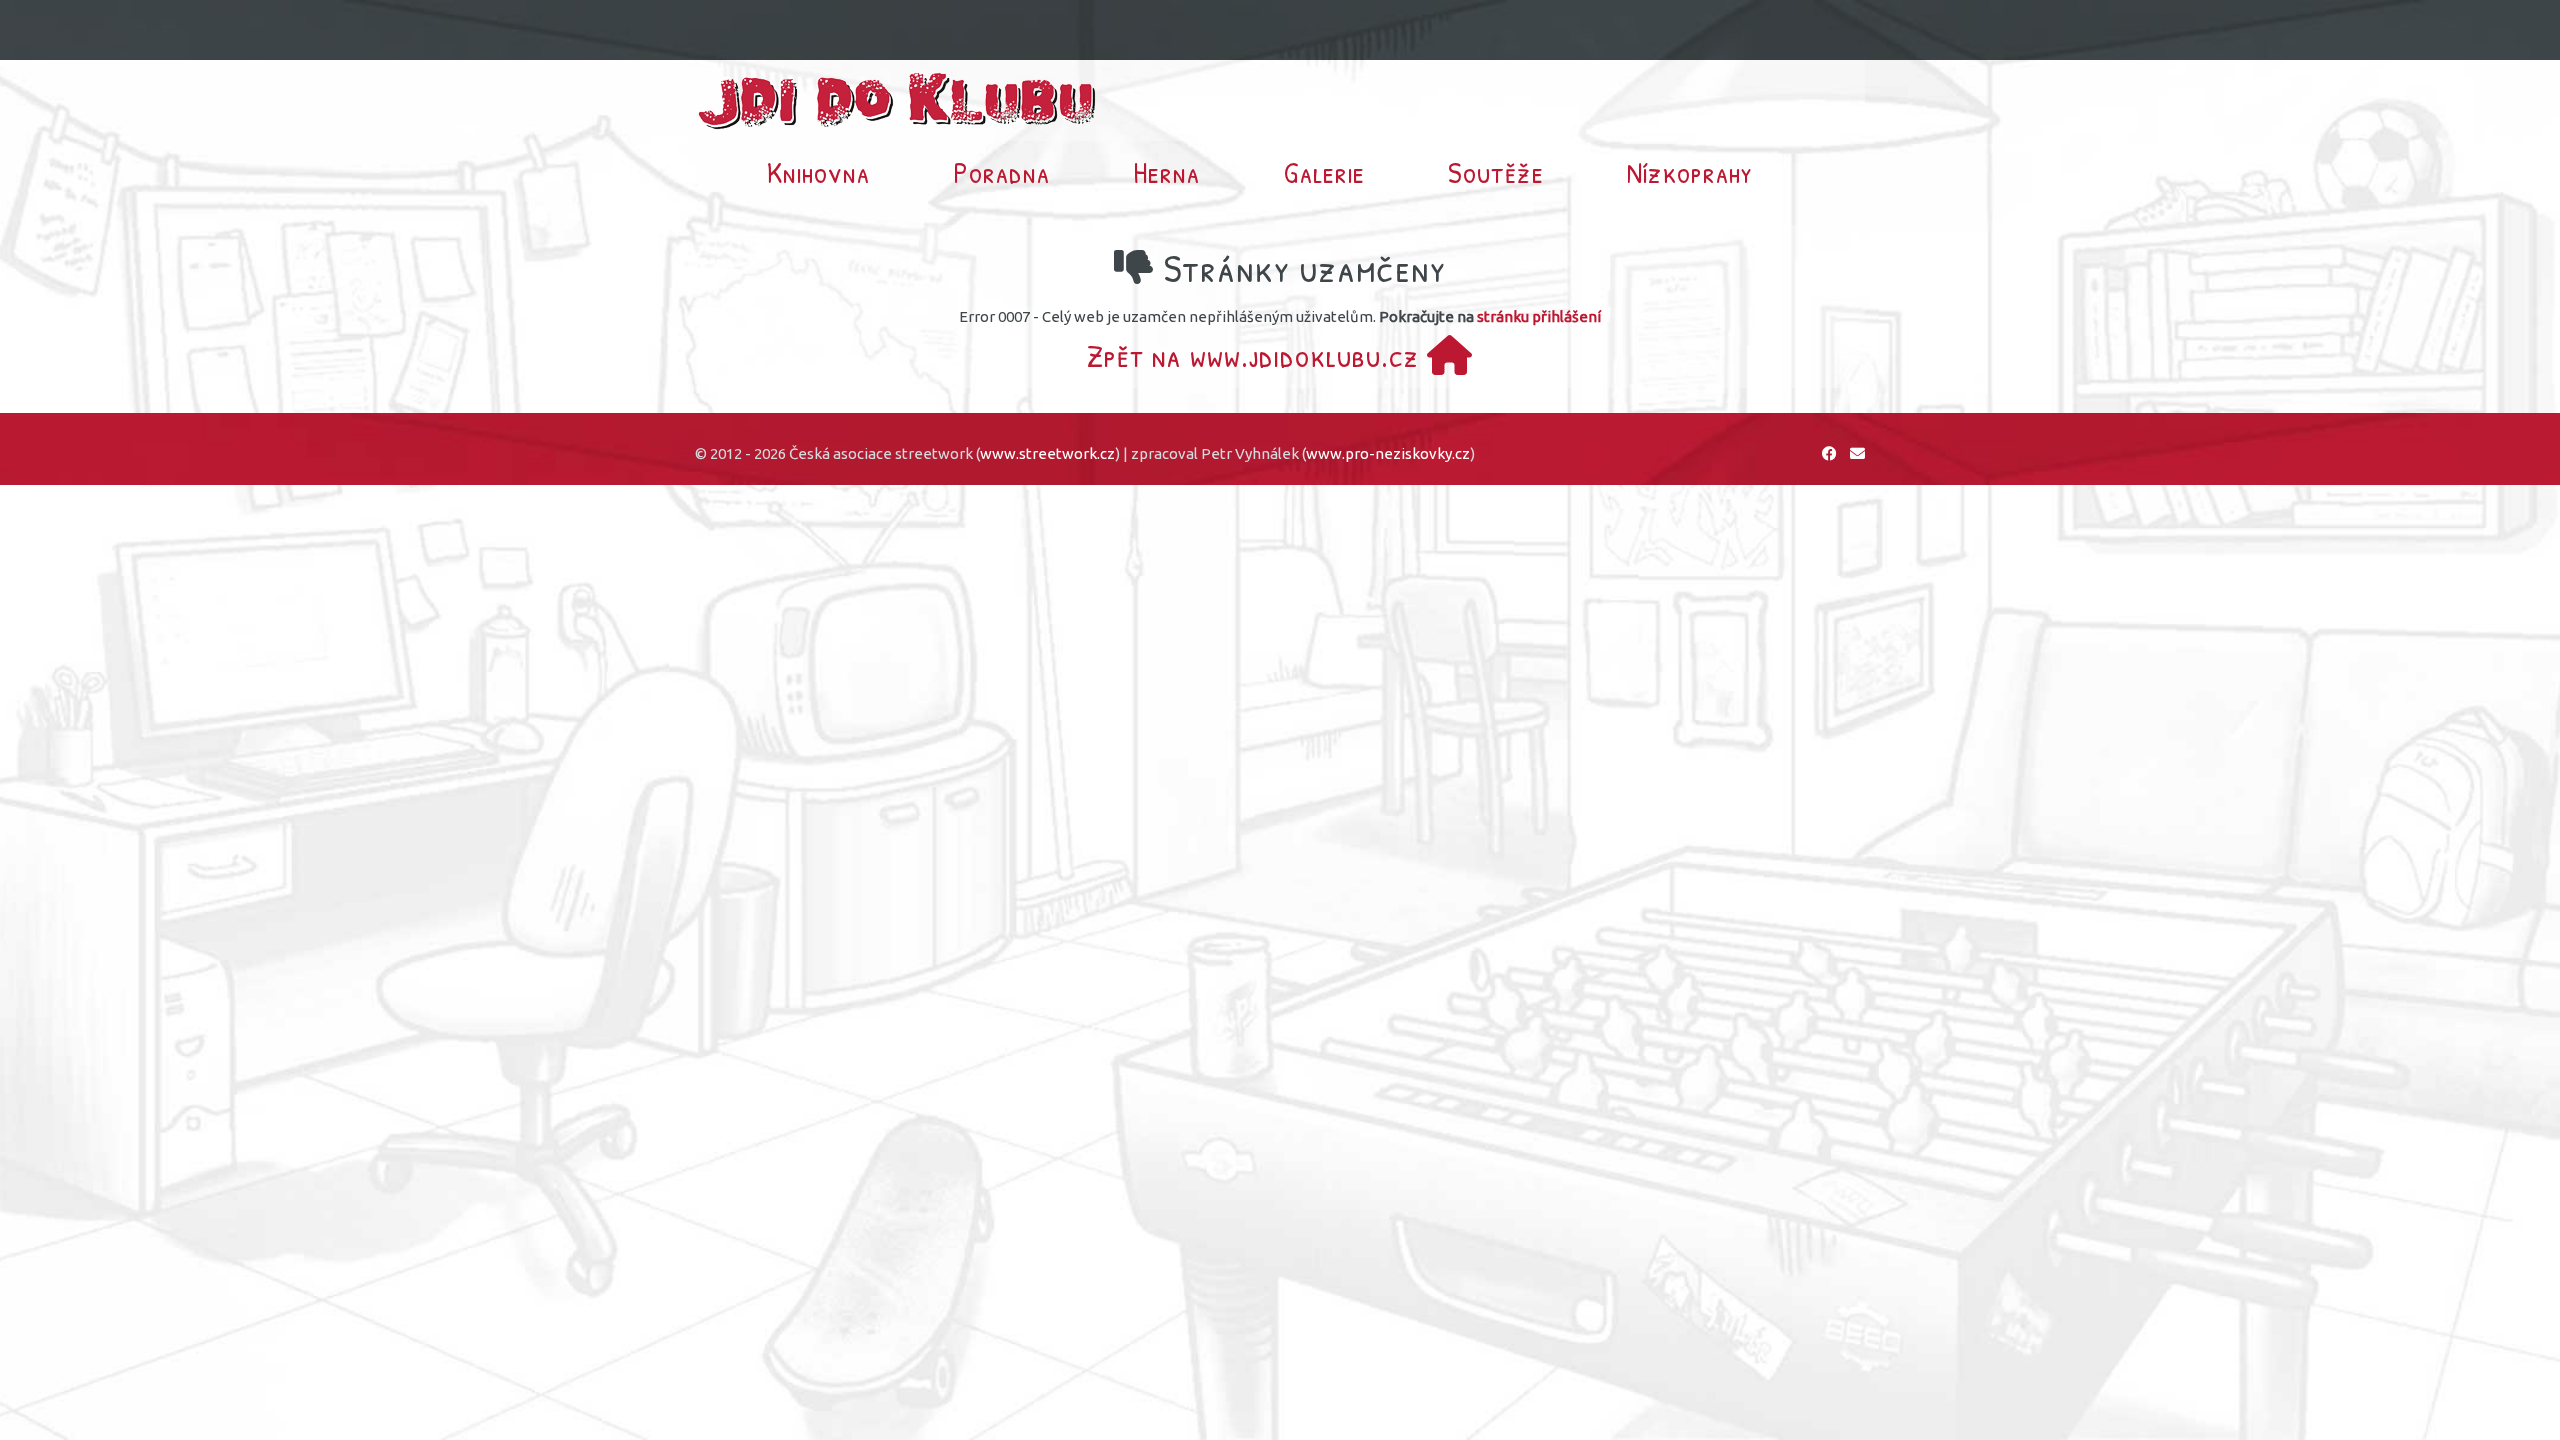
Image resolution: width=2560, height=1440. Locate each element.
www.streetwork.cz (1047, 453)
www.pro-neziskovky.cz (1388, 453)
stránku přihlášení (1539, 316)
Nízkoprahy (1690, 172)
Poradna (1001, 172)
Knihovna (818, 172)
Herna (1166, 172)
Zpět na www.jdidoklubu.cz (1257, 355)
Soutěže (1496, 172)
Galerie (1324, 172)
